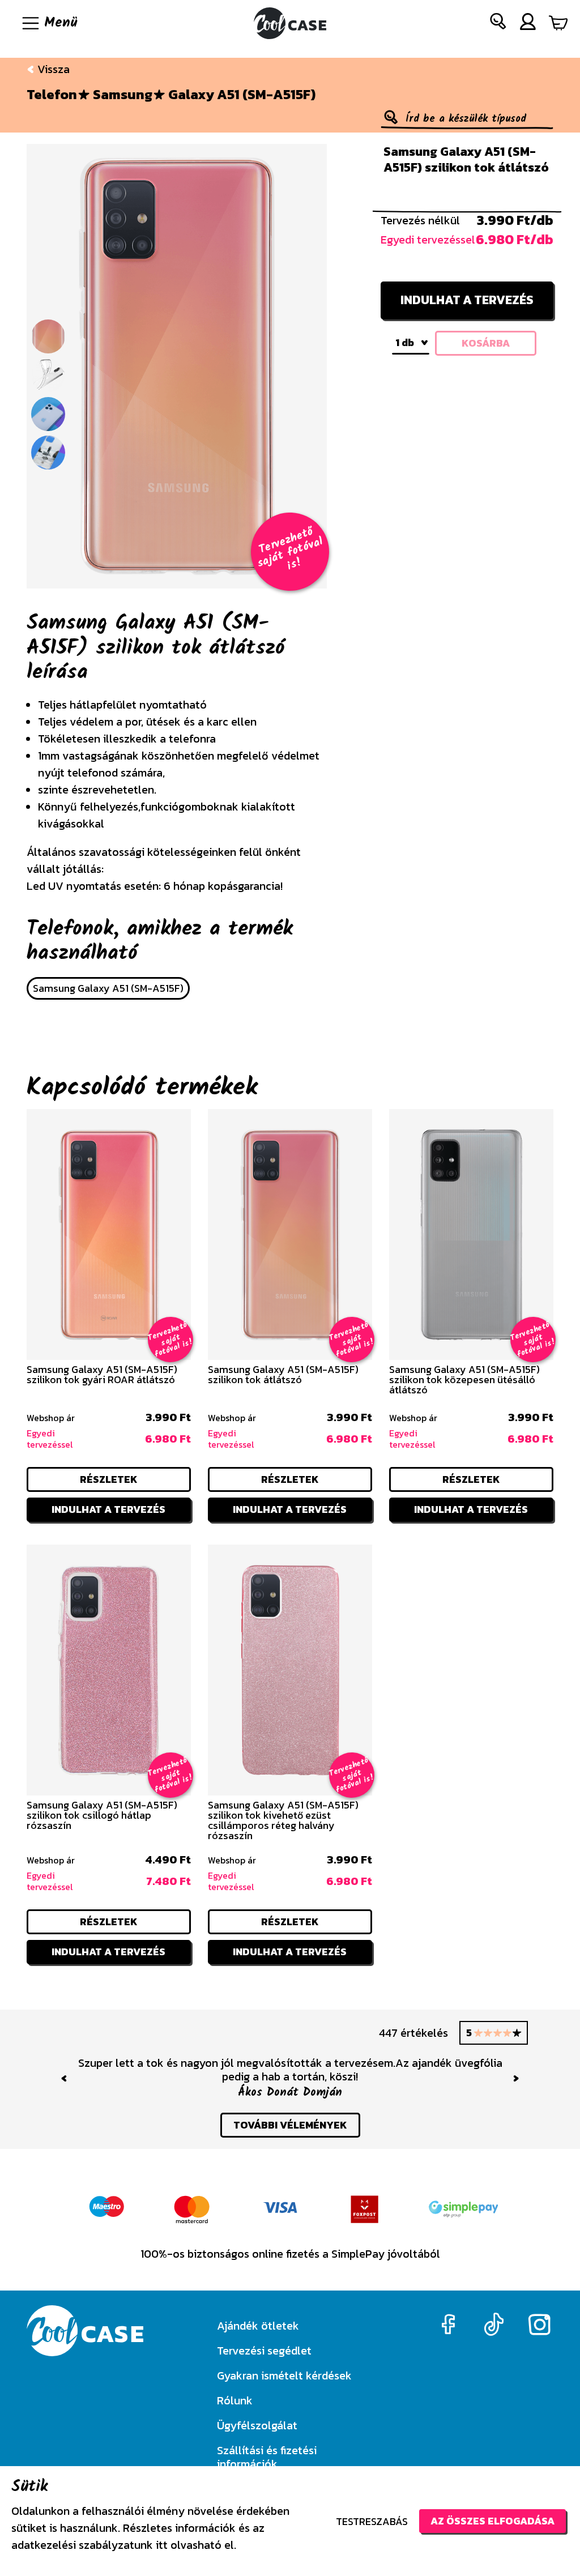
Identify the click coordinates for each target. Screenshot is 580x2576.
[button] (498, 24)
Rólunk (235, 2400)
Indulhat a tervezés (467, 300)
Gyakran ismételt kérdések (284, 2375)
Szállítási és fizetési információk (267, 2457)
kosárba (486, 343)
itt (162, 2545)
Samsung (123, 95)
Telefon (52, 95)
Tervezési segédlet (264, 2351)
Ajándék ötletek (258, 2326)
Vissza (52, 69)
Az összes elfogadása (492, 2521)
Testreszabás (372, 2521)
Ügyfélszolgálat (257, 2425)
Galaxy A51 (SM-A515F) (242, 95)
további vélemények (290, 2111)
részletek (109, 1479)
